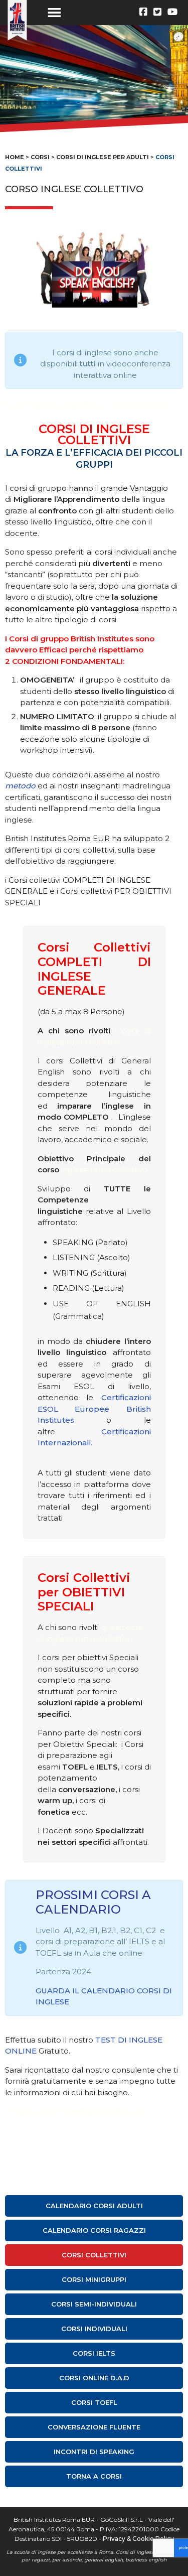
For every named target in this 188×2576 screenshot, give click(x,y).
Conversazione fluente (94, 2427)
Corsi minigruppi (94, 2279)
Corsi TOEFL (94, 2402)
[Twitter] (157, 12)
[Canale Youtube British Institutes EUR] (172, 12)
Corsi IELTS (94, 2353)
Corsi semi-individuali (94, 2304)
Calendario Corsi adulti (94, 2206)
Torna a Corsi (94, 2476)
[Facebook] (143, 12)
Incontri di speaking (94, 2452)
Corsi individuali (94, 2329)
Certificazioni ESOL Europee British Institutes (94, 1409)
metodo (20, 786)
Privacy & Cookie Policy (138, 2539)
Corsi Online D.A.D (94, 2378)
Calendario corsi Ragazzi (94, 2230)
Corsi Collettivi (94, 2255)
